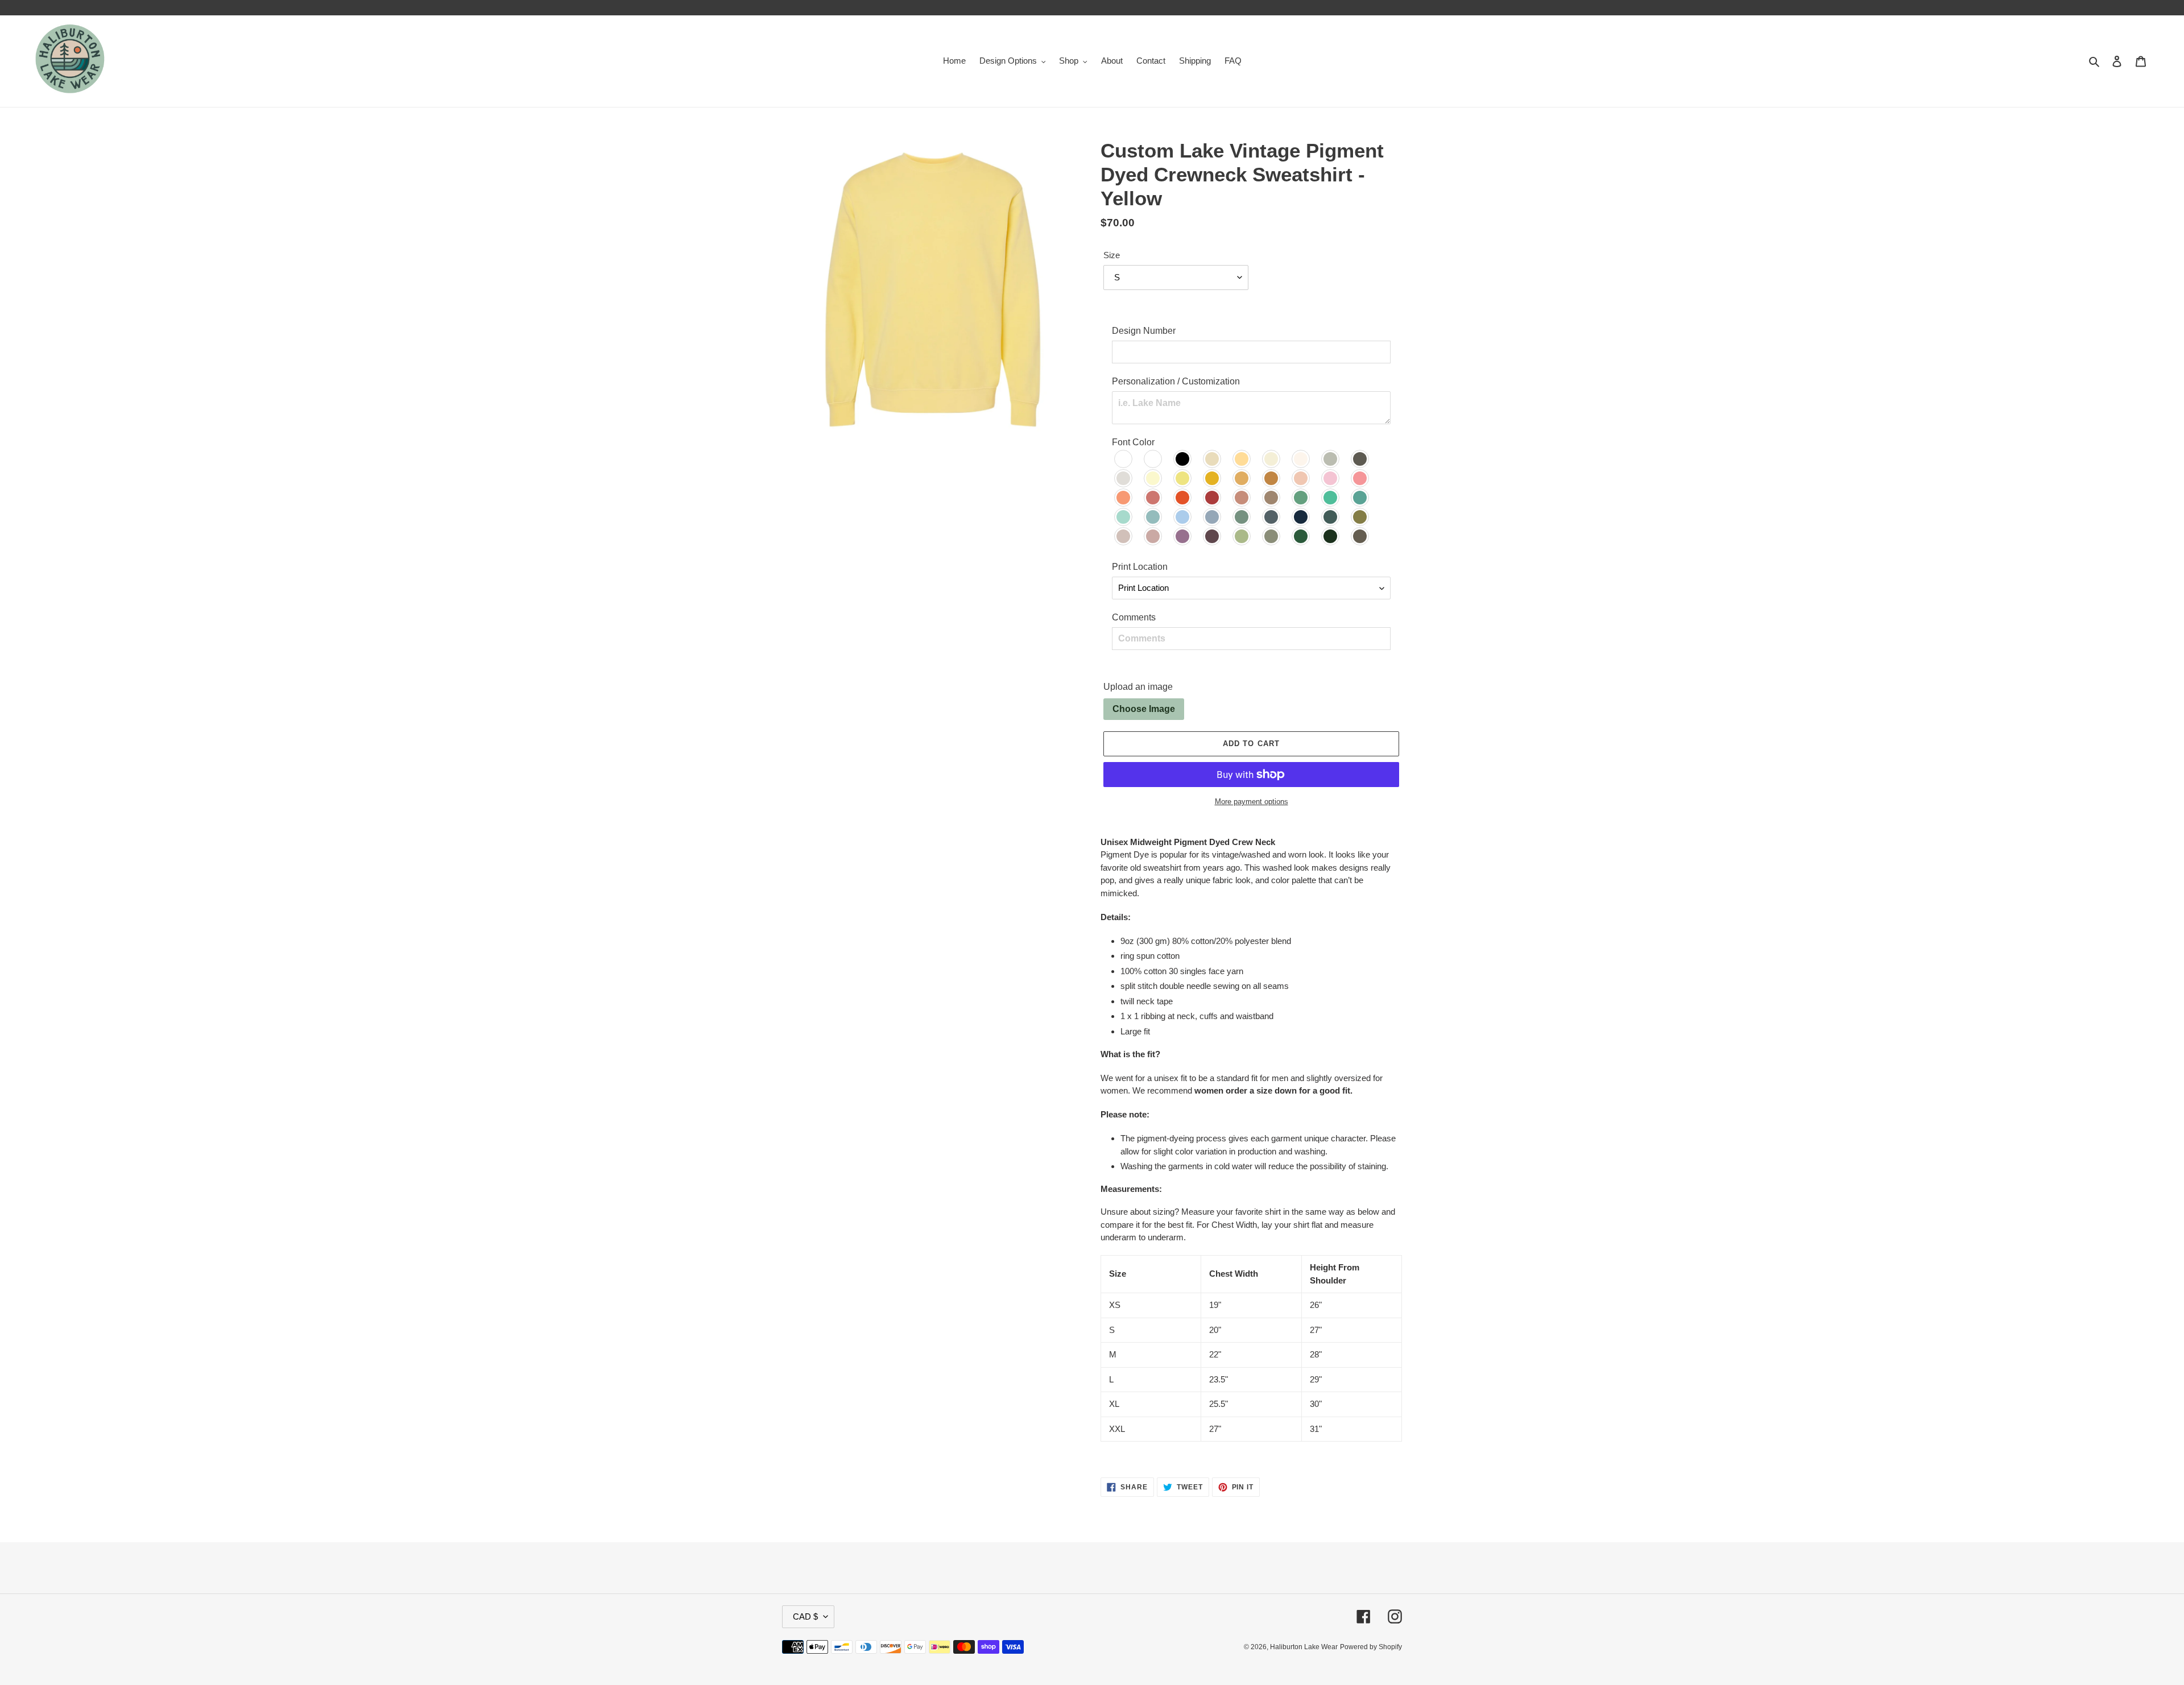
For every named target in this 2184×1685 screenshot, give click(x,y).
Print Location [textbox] (1140, 567)
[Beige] (1124, 536)
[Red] (1213, 498)
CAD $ (805, 1616)
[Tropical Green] (1331, 498)
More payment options (1252, 802)
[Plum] (1153, 536)
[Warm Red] (1153, 498)
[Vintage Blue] (1153, 517)
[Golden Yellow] (1213, 478)
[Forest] (1301, 536)
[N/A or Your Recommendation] (1124, 459)
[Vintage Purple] (1213, 536)
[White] (1153, 459)
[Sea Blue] (1360, 498)
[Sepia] (1360, 536)
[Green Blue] (1301, 498)
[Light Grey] (1124, 478)
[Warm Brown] (1272, 498)
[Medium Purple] (1183, 536)
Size (1112, 255)
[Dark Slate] (1331, 517)
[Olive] (1360, 517)
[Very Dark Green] (1331, 536)
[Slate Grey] (1360, 459)
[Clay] (1242, 498)
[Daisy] (1242, 478)
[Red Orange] (1183, 498)
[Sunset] (1124, 498)
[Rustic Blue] (1242, 517)
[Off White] (1272, 459)
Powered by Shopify (1371, 1647)
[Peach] (1301, 478)
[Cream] (1242, 459)
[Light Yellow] (1153, 478)
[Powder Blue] (1183, 517)
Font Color (1133, 442)
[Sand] (1213, 459)
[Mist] (1301, 459)
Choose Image (1144, 709)
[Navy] (1301, 517)
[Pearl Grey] (1331, 459)
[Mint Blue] (1124, 517)
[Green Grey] (1272, 536)
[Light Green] (1242, 536)
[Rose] (1360, 478)
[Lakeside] (1213, 517)
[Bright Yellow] (1183, 478)
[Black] (1183, 459)
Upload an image (1138, 687)
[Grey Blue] (1272, 517)
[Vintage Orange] (1272, 478)
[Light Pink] (1331, 478)
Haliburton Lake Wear (1304, 1647)
